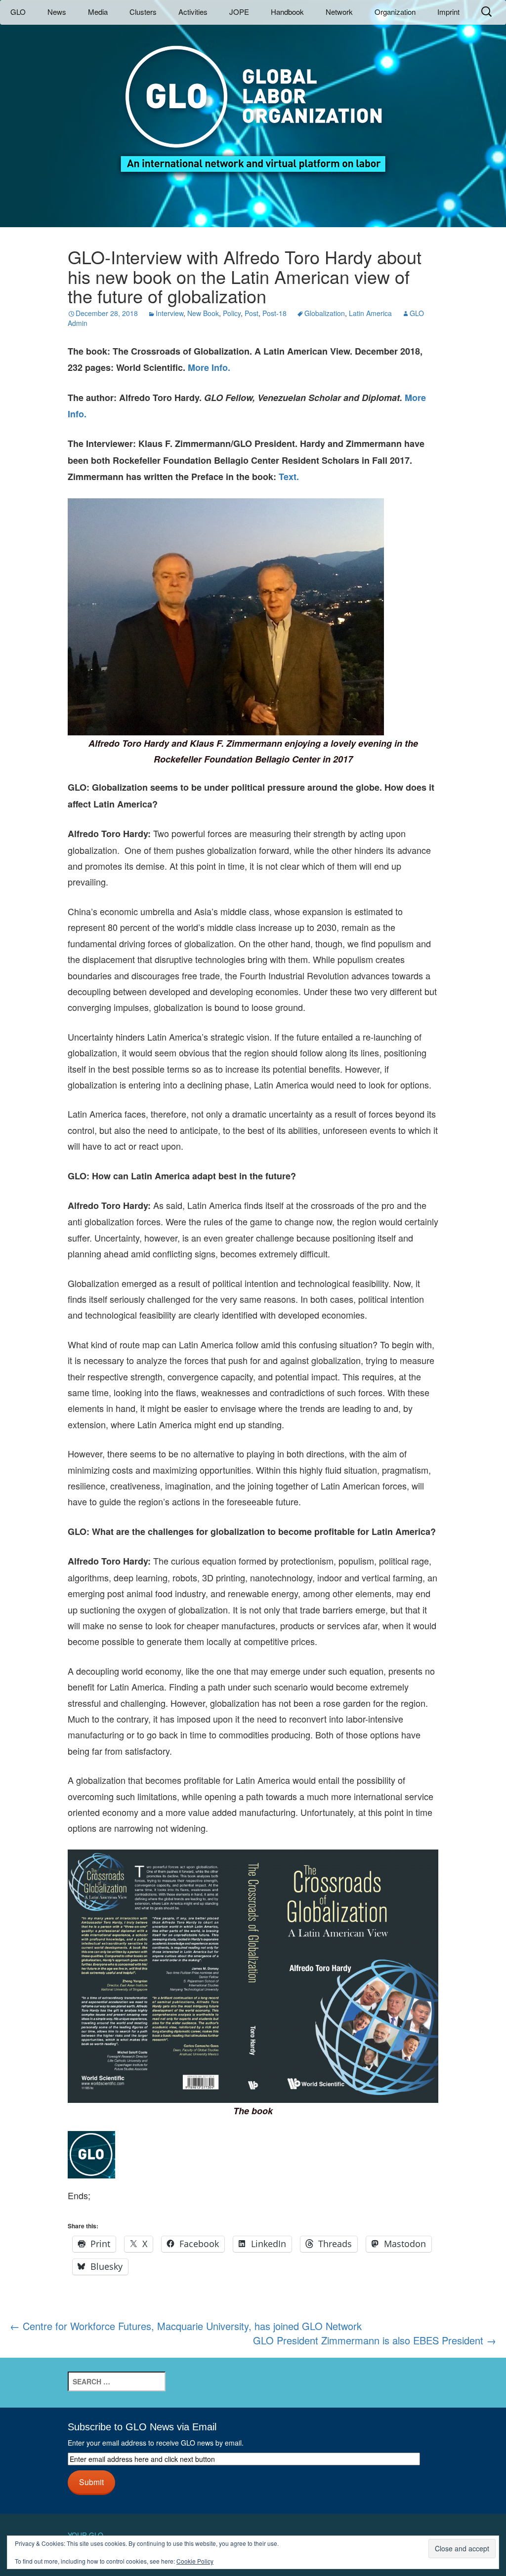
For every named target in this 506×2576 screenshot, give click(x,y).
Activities (193, 12)
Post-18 (274, 313)
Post (252, 313)
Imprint (448, 12)
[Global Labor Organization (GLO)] (253, 101)
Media (98, 12)
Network (339, 12)
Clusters (143, 12)
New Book (203, 313)
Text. (289, 477)
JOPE (239, 12)
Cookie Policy (195, 2561)
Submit (91, 2482)
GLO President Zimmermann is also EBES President (375, 2340)
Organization (395, 12)
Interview (169, 313)
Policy (232, 313)
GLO (18, 12)
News (57, 12)
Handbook (287, 12)
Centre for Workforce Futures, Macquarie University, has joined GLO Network (186, 2326)
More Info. (209, 367)
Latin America (370, 313)
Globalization (325, 313)
